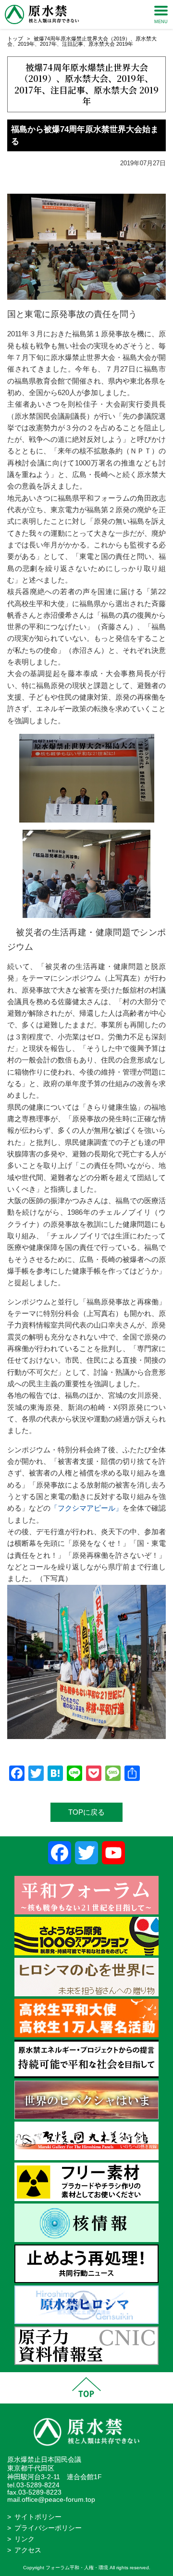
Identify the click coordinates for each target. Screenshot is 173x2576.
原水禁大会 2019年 (111, 44)
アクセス (28, 2550)
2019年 (26, 44)
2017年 (48, 44)
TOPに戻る (86, 1812)
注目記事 (73, 44)
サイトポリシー (38, 2517)
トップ (15, 39)
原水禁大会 (86, 78)
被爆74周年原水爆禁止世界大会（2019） (82, 39)
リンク (25, 2539)
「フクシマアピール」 (86, 1508)
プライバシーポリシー (48, 2528)
